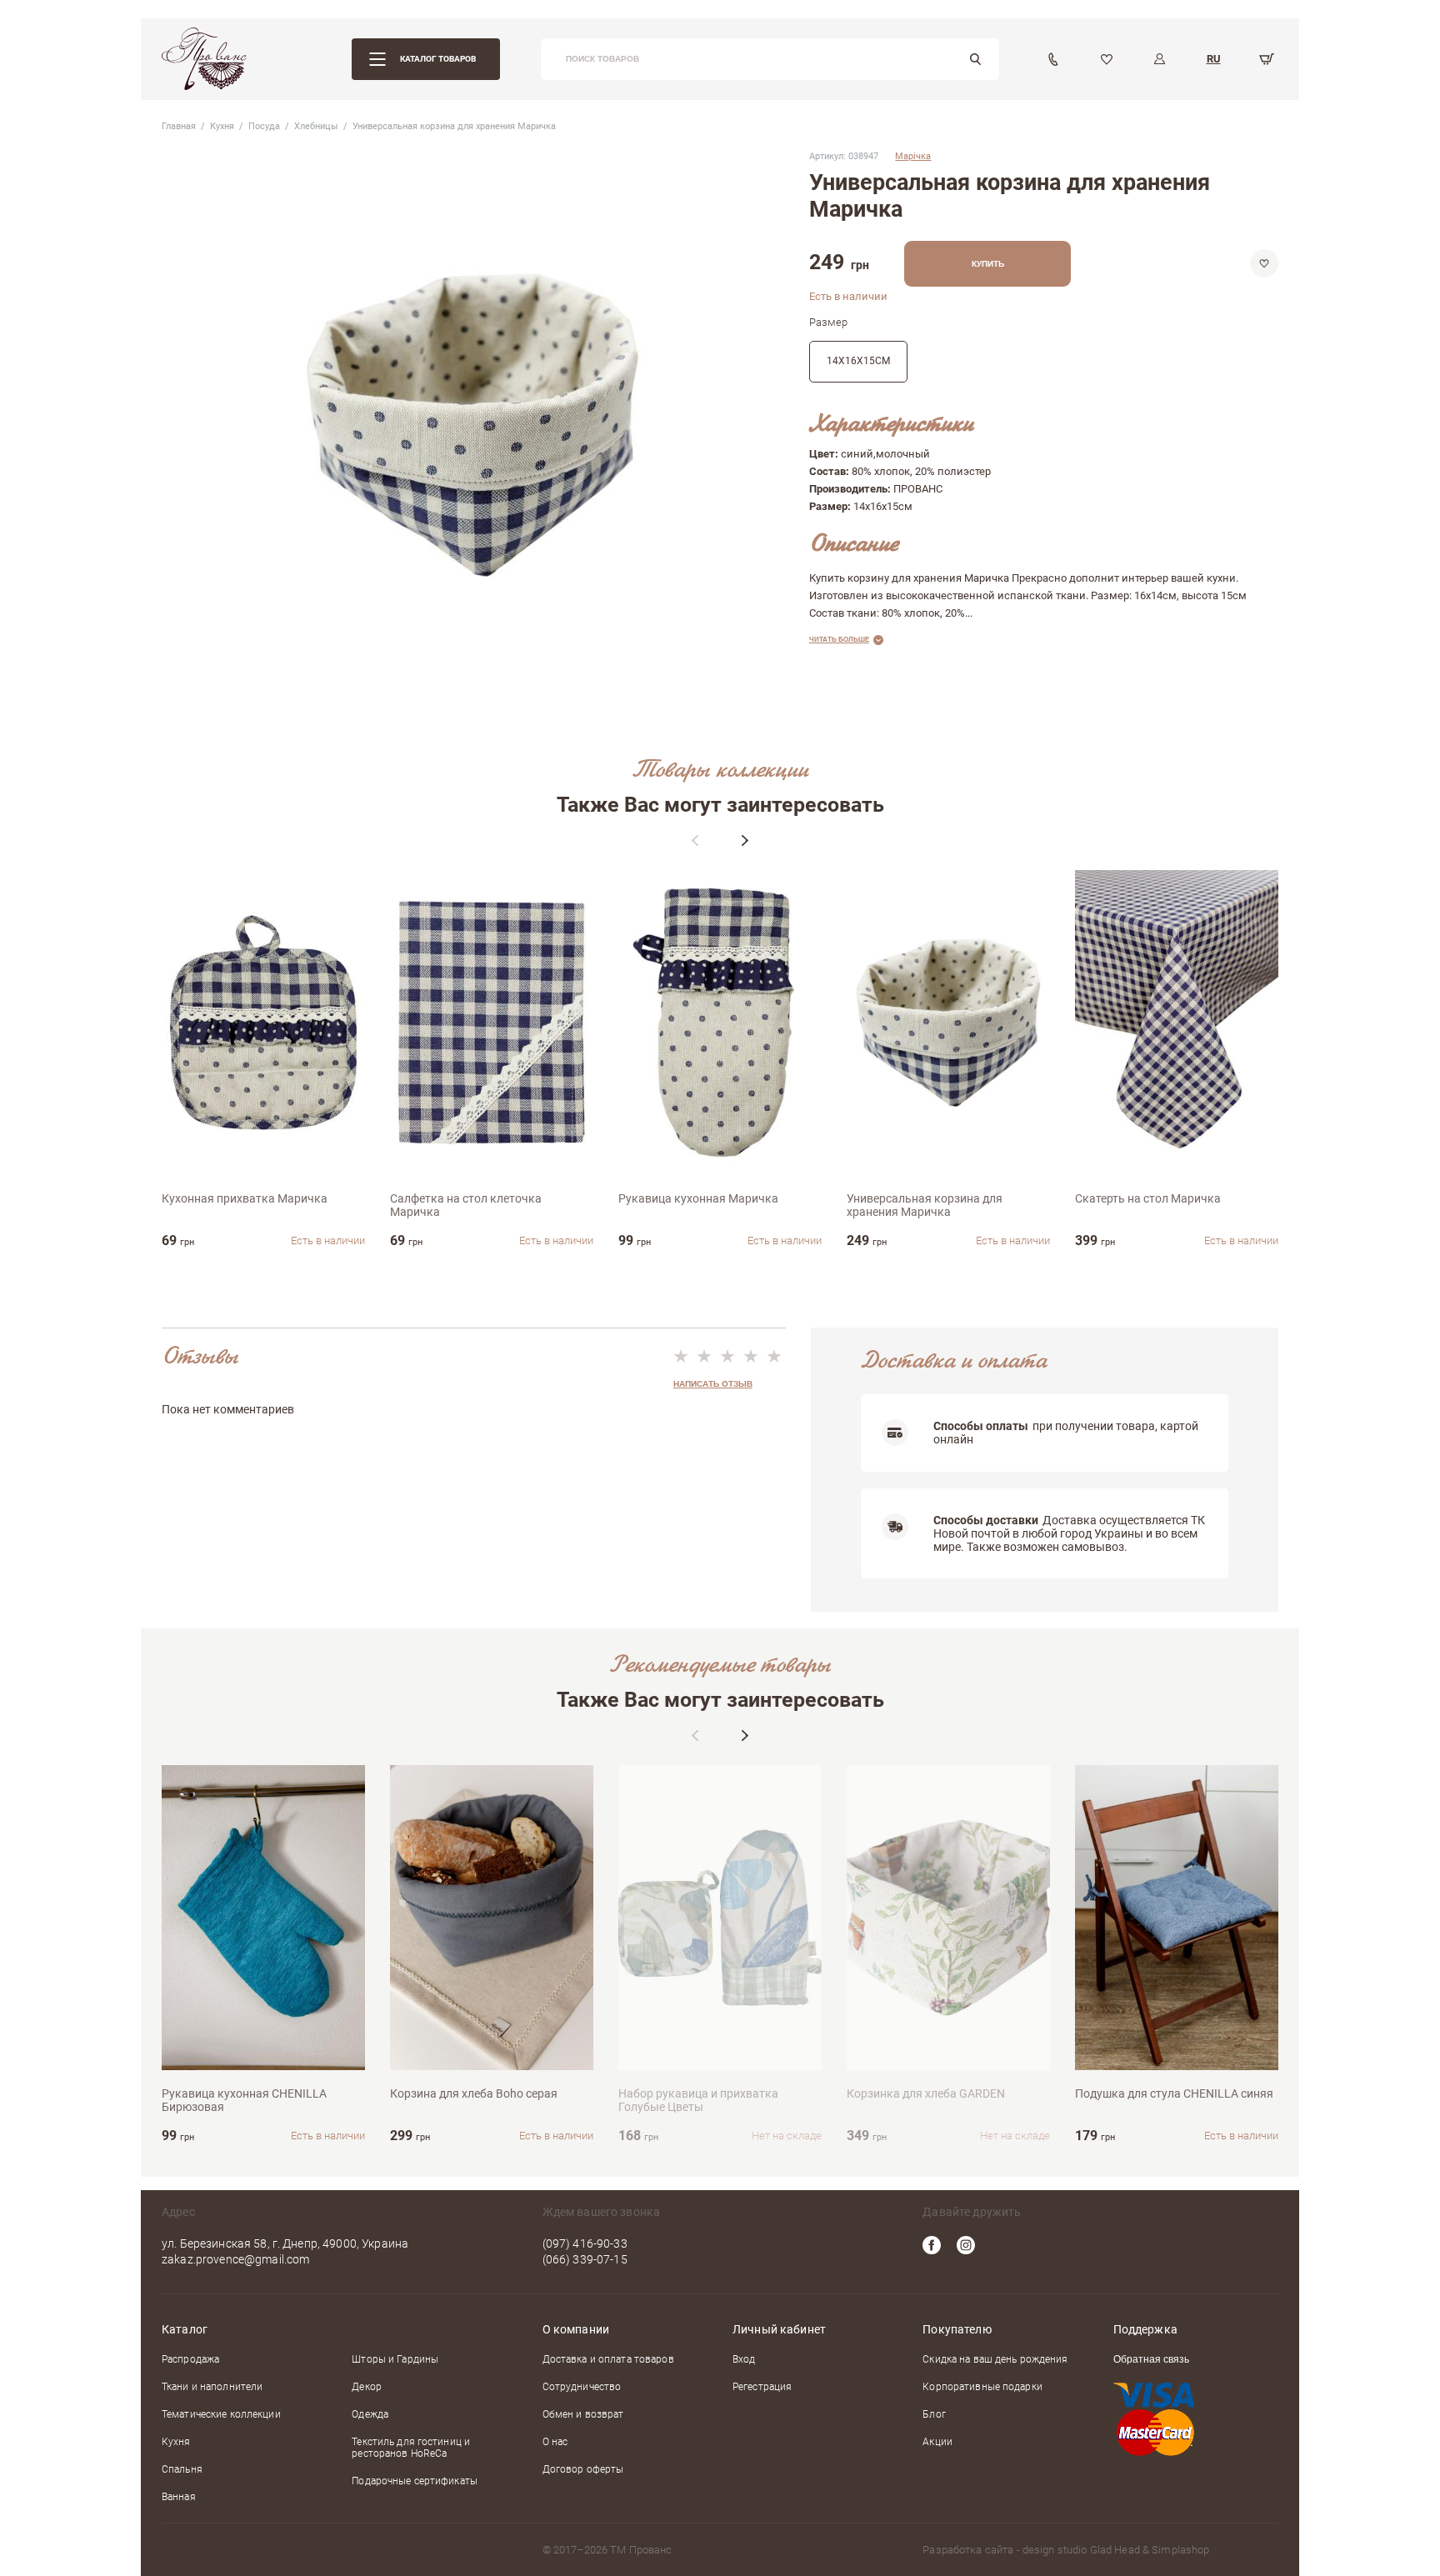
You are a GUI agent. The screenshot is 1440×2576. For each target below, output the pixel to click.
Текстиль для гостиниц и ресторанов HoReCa (411, 2448)
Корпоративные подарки (982, 2387)
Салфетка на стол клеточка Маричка (466, 1205)
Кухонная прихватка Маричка (245, 1198)
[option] (263, 1059)
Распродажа (190, 2359)
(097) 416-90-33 (585, 2243)
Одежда (370, 2414)
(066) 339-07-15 (585, 2259)
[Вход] (1160, 59)
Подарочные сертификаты (415, 2481)
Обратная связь (1151, 2360)
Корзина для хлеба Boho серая (474, 2093)
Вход (744, 2359)
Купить (988, 264)
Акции (937, 2442)
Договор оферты (583, 2469)
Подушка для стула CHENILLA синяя (1174, 2093)
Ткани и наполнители (212, 2387)
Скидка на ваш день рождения (995, 2359)
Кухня (176, 2442)
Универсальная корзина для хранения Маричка (925, 1205)
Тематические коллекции (221, 2414)
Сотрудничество (582, 2387)
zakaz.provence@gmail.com (235, 2259)
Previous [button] (695, 840)
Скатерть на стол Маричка (1148, 1198)
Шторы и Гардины (395, 2359)
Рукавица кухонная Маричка (698, 1198)
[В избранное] (1264, 263)
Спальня (182, 2469)
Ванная (179, 2497)
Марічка (913, 156)
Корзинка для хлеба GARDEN (926, 2093)
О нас (555, 2442)
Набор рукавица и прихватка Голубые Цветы (698, 2100)
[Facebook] (932, 2245)
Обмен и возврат (583, 2414)
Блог (934, 2414)
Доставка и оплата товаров (608, 2359)
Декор (367, 2387)
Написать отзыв (713, 1384)
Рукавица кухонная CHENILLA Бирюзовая (244, 2100)
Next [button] (745, 840)
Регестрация (762, 2387)
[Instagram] (966, 2245)
